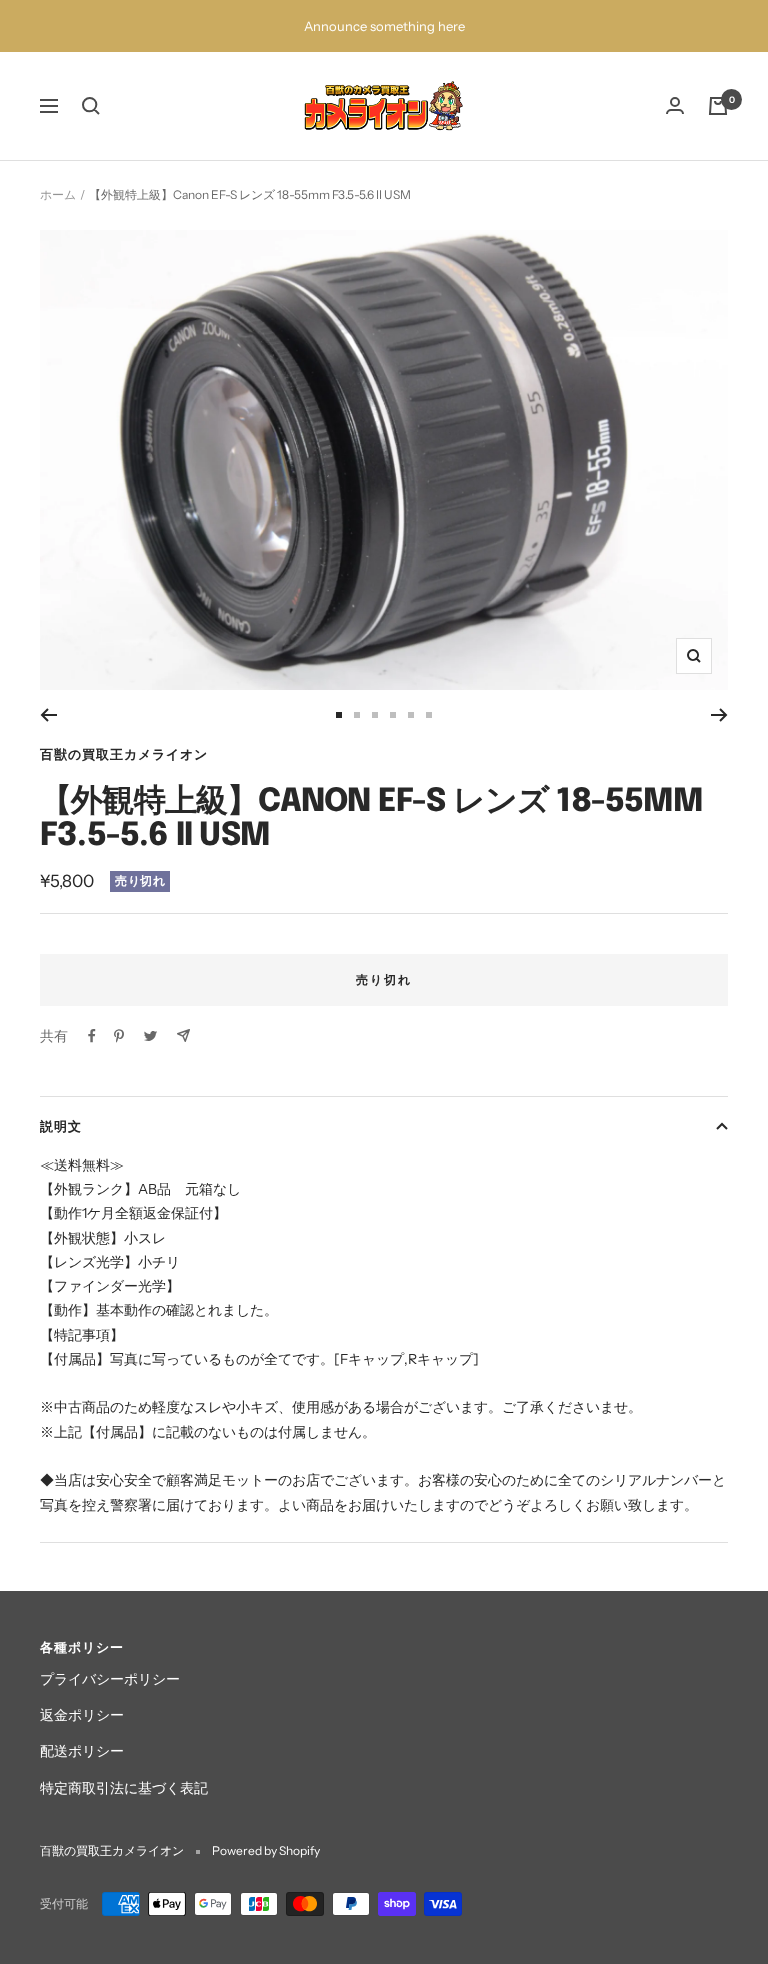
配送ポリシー (82, 1751)
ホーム (58, 194)
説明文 (61, 1126)
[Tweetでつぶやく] (150, 1036)
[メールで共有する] (183, 1035)
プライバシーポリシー (110, 1679)
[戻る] (48, 715)
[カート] (718, 106)
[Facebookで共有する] (92, 1036)
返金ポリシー (82, 1715)
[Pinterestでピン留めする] (119, 1036)
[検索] (91, 106)
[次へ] (719, 715)
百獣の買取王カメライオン (124, 754)
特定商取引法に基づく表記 (124, 1788)
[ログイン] (675, 105)
